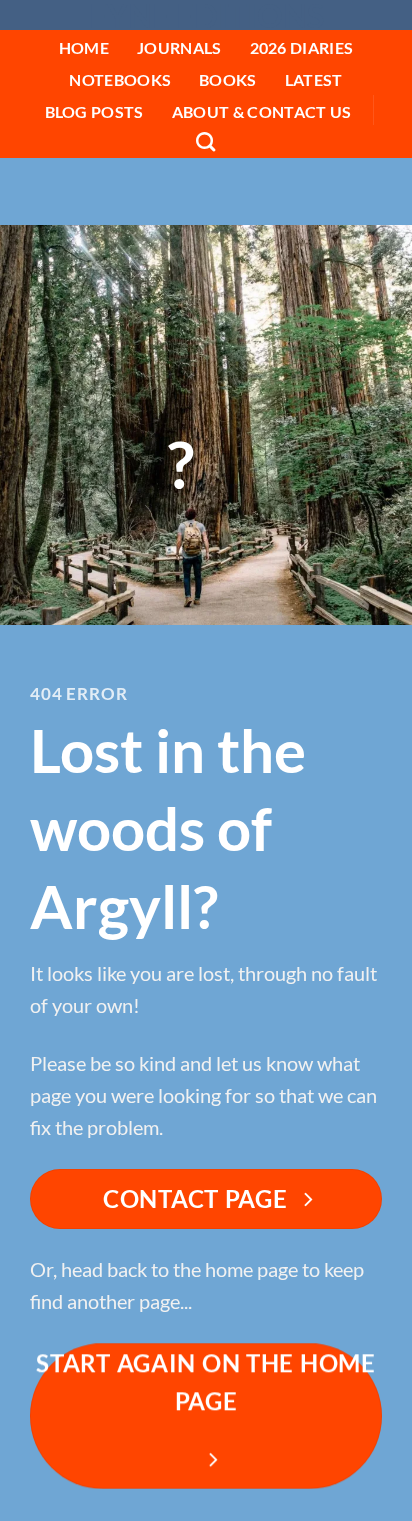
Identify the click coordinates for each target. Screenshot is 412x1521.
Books (228, 79)
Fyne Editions (206, 16)
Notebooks (120, 79)
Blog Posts (94, 111)
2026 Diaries (302, 47)
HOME (84, 47)
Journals (179, 47)
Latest (314, 79)
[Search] (205, 141)
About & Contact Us (262, 111)
